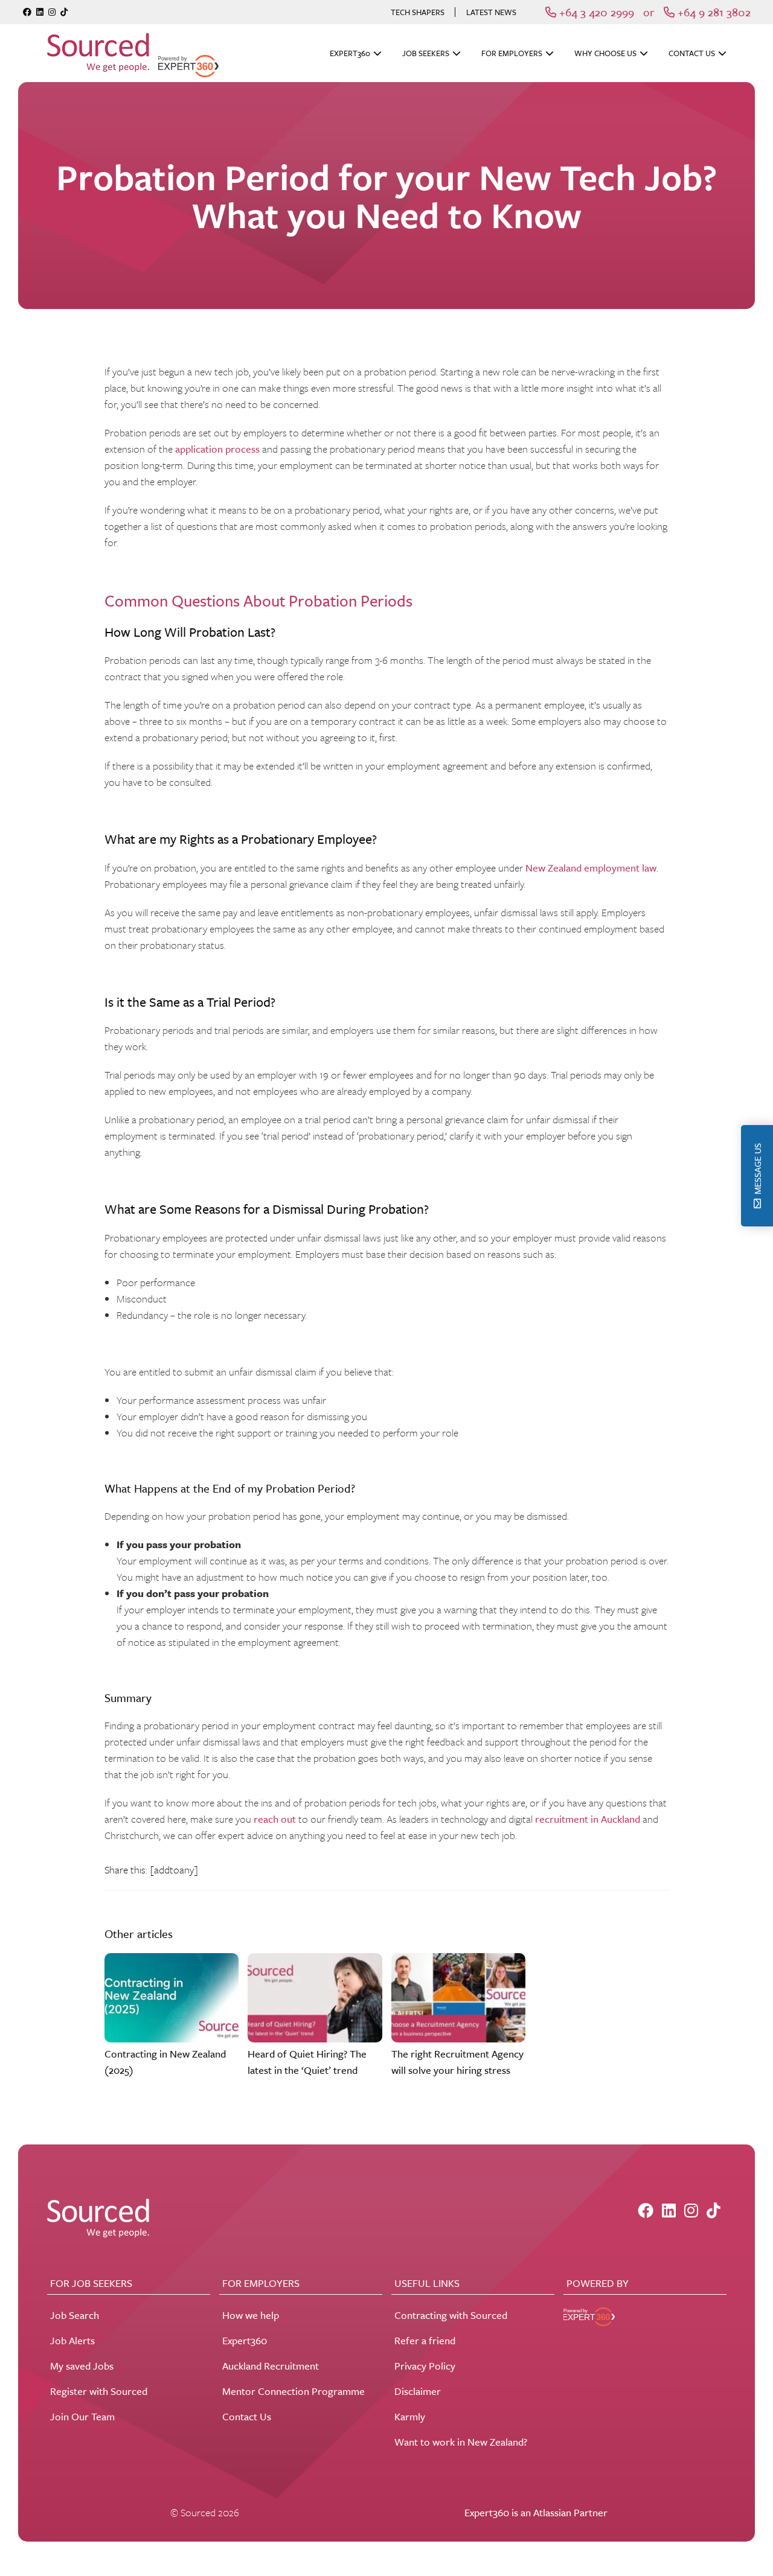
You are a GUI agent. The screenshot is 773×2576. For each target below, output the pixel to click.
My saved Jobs (82, 2366)
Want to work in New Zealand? (461, 2442)
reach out (275, 1819)
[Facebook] (27, 12)
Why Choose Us (605, 53)
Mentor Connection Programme (293, 2391)
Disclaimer (418, 2391)
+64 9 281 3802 (713, 12)
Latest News (491, 12)
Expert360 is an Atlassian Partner (536, 2512)
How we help (251, 2315)
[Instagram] (52, 12)
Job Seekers (426, 53)
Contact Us (692, 53)
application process (217, 449)
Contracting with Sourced (451, 2315)
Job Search (75, 2315)
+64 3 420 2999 (595, 12)
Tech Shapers (418, 12)
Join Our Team (82, 2416)
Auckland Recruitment (271, 2366)
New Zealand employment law (591, 868)
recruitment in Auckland (588, 1819)
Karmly (410, 2416)
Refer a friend (425, 2340)
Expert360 (350, 53)
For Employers (512, 53)
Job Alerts (72, 2340)
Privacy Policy (425, 2366)
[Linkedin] (40, 12)
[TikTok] (64, 12)
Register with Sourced (99, 2391)
